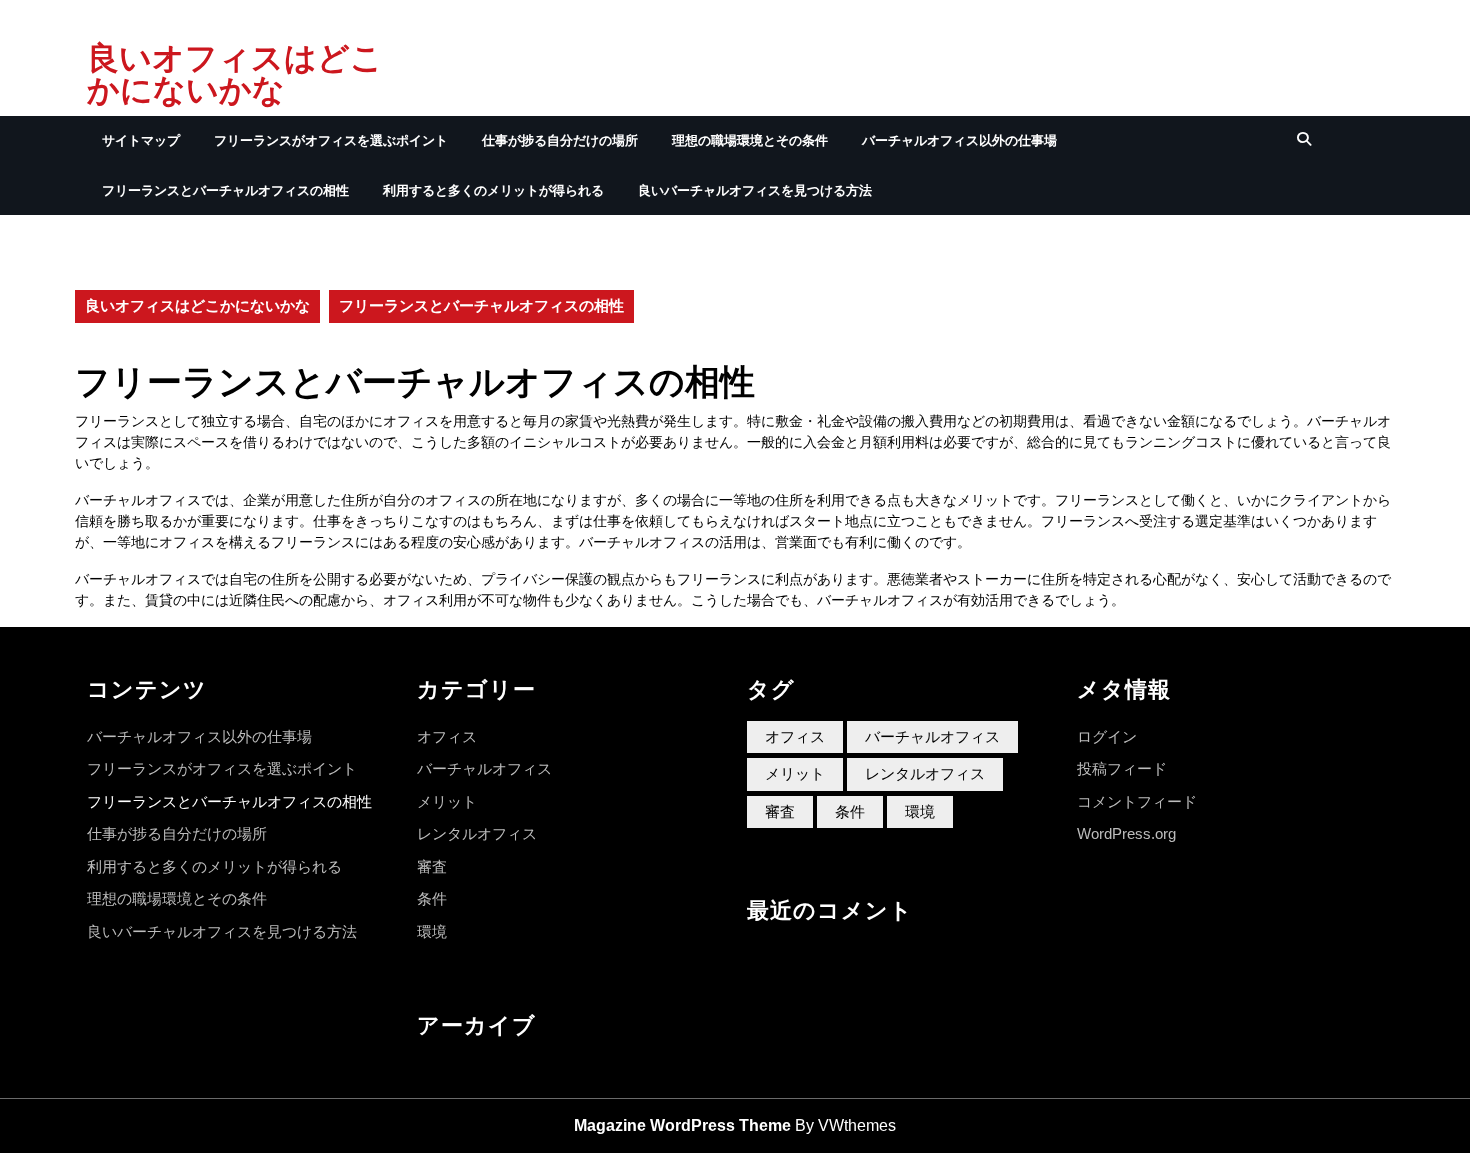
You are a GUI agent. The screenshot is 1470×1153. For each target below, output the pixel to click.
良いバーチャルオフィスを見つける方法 (755, 190)
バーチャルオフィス (484, 768)
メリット (447, 801)
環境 (432, 931)
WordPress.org (1126, 833)
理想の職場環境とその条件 (750, 140)
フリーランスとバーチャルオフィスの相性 (225, 190)
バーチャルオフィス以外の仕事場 (959, 140)
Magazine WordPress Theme (682, 1125)
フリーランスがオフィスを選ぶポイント (331, 140)
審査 (432, 866)
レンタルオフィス (477, 833)
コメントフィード (1137, 801)
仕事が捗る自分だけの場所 (560, 140)
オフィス (447, 736)
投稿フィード (1122, 768)
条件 (432, 898)
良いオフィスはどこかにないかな (235, 74)
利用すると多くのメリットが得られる (493, 190)
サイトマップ (141, 140)
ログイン (1107, 736)
